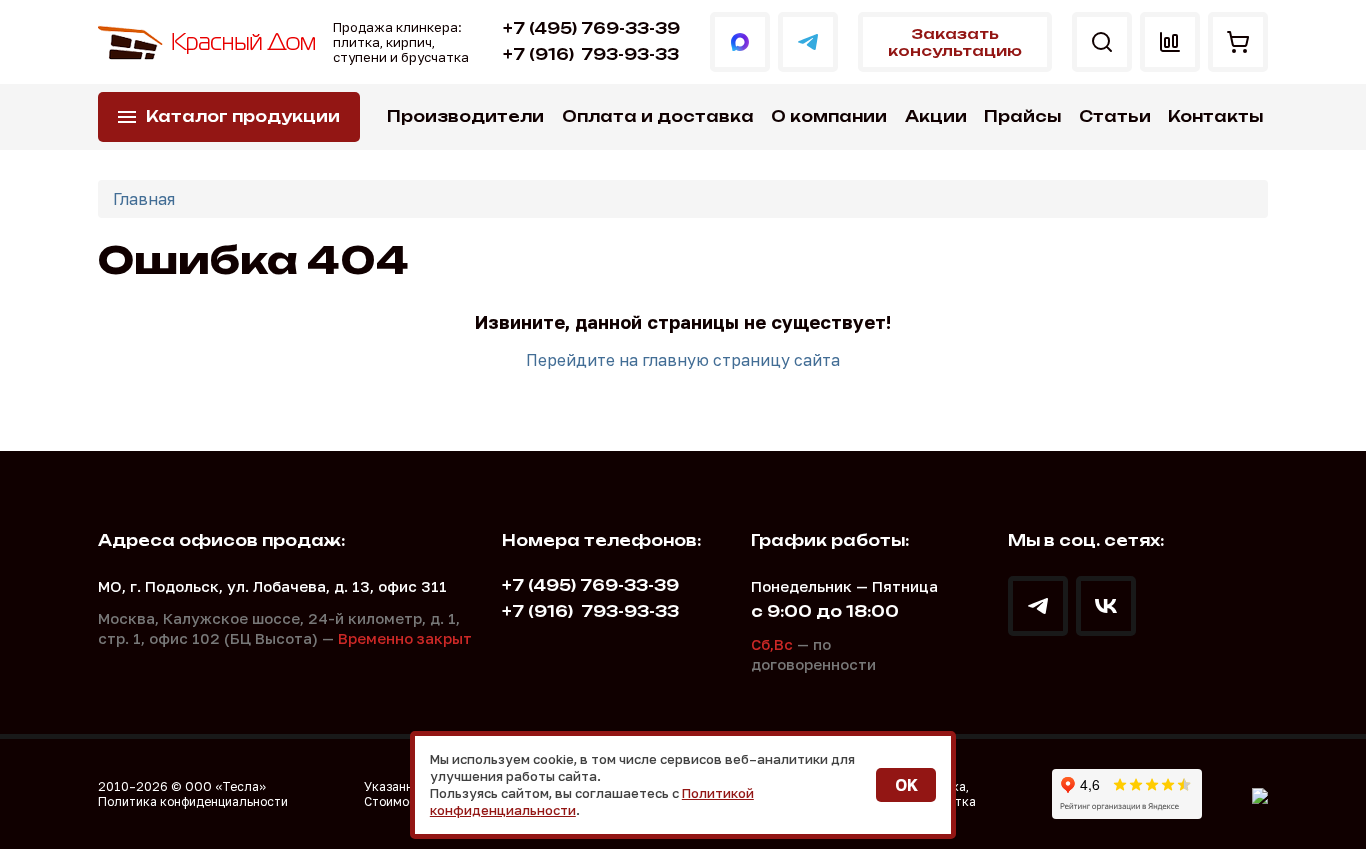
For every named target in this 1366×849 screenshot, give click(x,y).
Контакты (1215, 116)
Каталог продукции (243, 116)
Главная (144, 199)
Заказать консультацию (955, 42)
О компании (829, 116)
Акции (936, 116)
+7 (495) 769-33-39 (591, 28)
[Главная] (208, 42)
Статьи (1115, 116)
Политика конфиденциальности (193, 801)
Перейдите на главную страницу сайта (683, 360)
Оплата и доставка (658, 116)
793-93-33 (591, 54)
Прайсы (1022, 116)
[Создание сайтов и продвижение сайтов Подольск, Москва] (1260, 794)
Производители (465, 116)
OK (906, 785)
